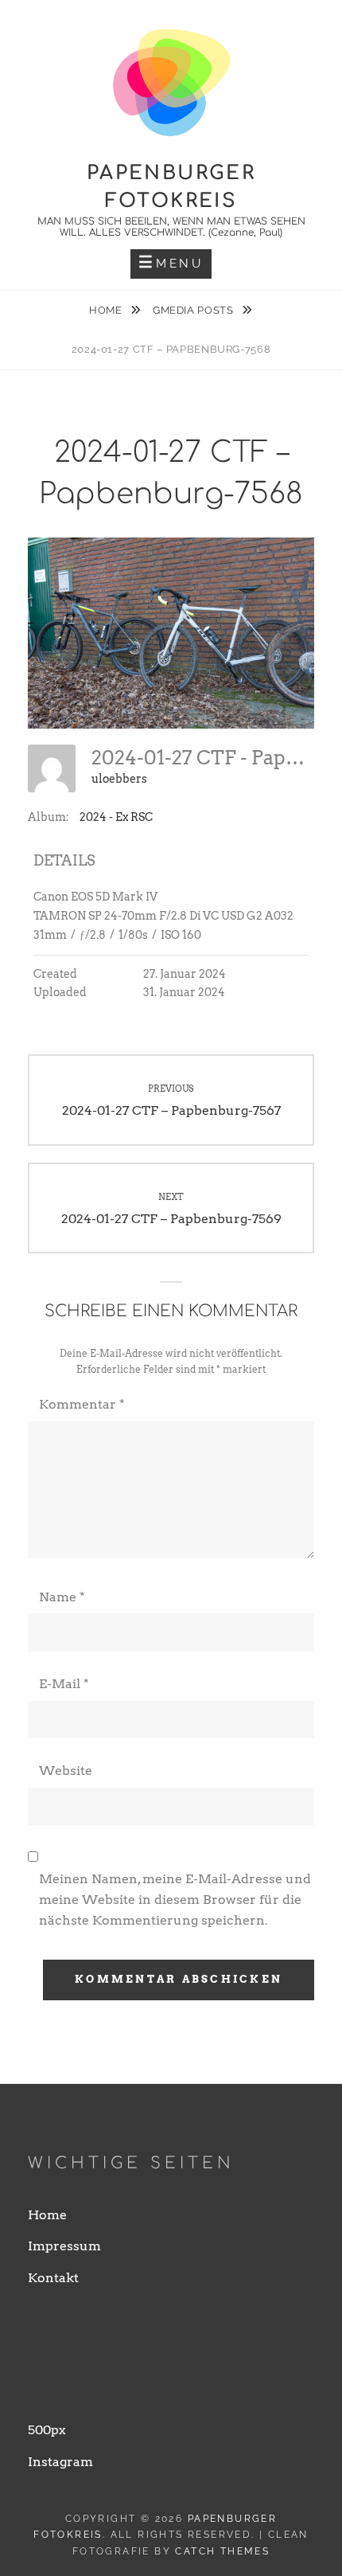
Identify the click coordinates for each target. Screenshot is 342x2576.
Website (66, 1771)
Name (62, 1597)
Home (107, 310)
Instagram (60, 2462)
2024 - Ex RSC (116, 817)
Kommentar (82, 1404)
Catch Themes (222, 2551)
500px (47, 2430)
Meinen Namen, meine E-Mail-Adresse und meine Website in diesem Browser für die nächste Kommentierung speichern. (175, 1900)
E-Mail (64, 1684)
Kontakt (53, 2278)
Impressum (64, 2246)
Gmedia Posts (194, 310)
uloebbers (119, 779)
